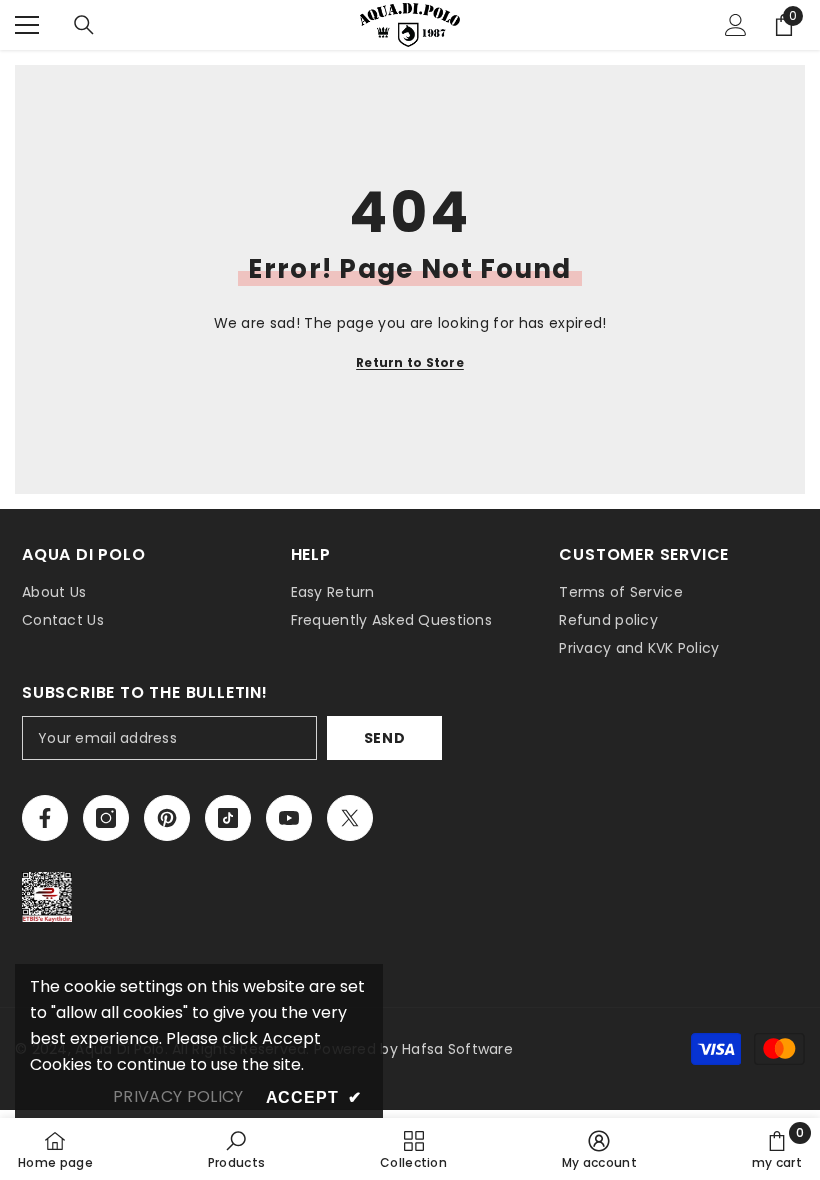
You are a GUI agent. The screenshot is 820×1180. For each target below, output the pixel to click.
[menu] (27, 25)
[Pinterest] (167, 818)
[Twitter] (350, 818)
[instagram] (106, 818)
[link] (237, 1149)
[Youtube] (289, 818)
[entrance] (736, 25)
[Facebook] (45, 818)
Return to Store (410, 362)
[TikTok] (228, 818)
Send (385, 738)
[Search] (84, 25)
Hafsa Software (457, 1049)
